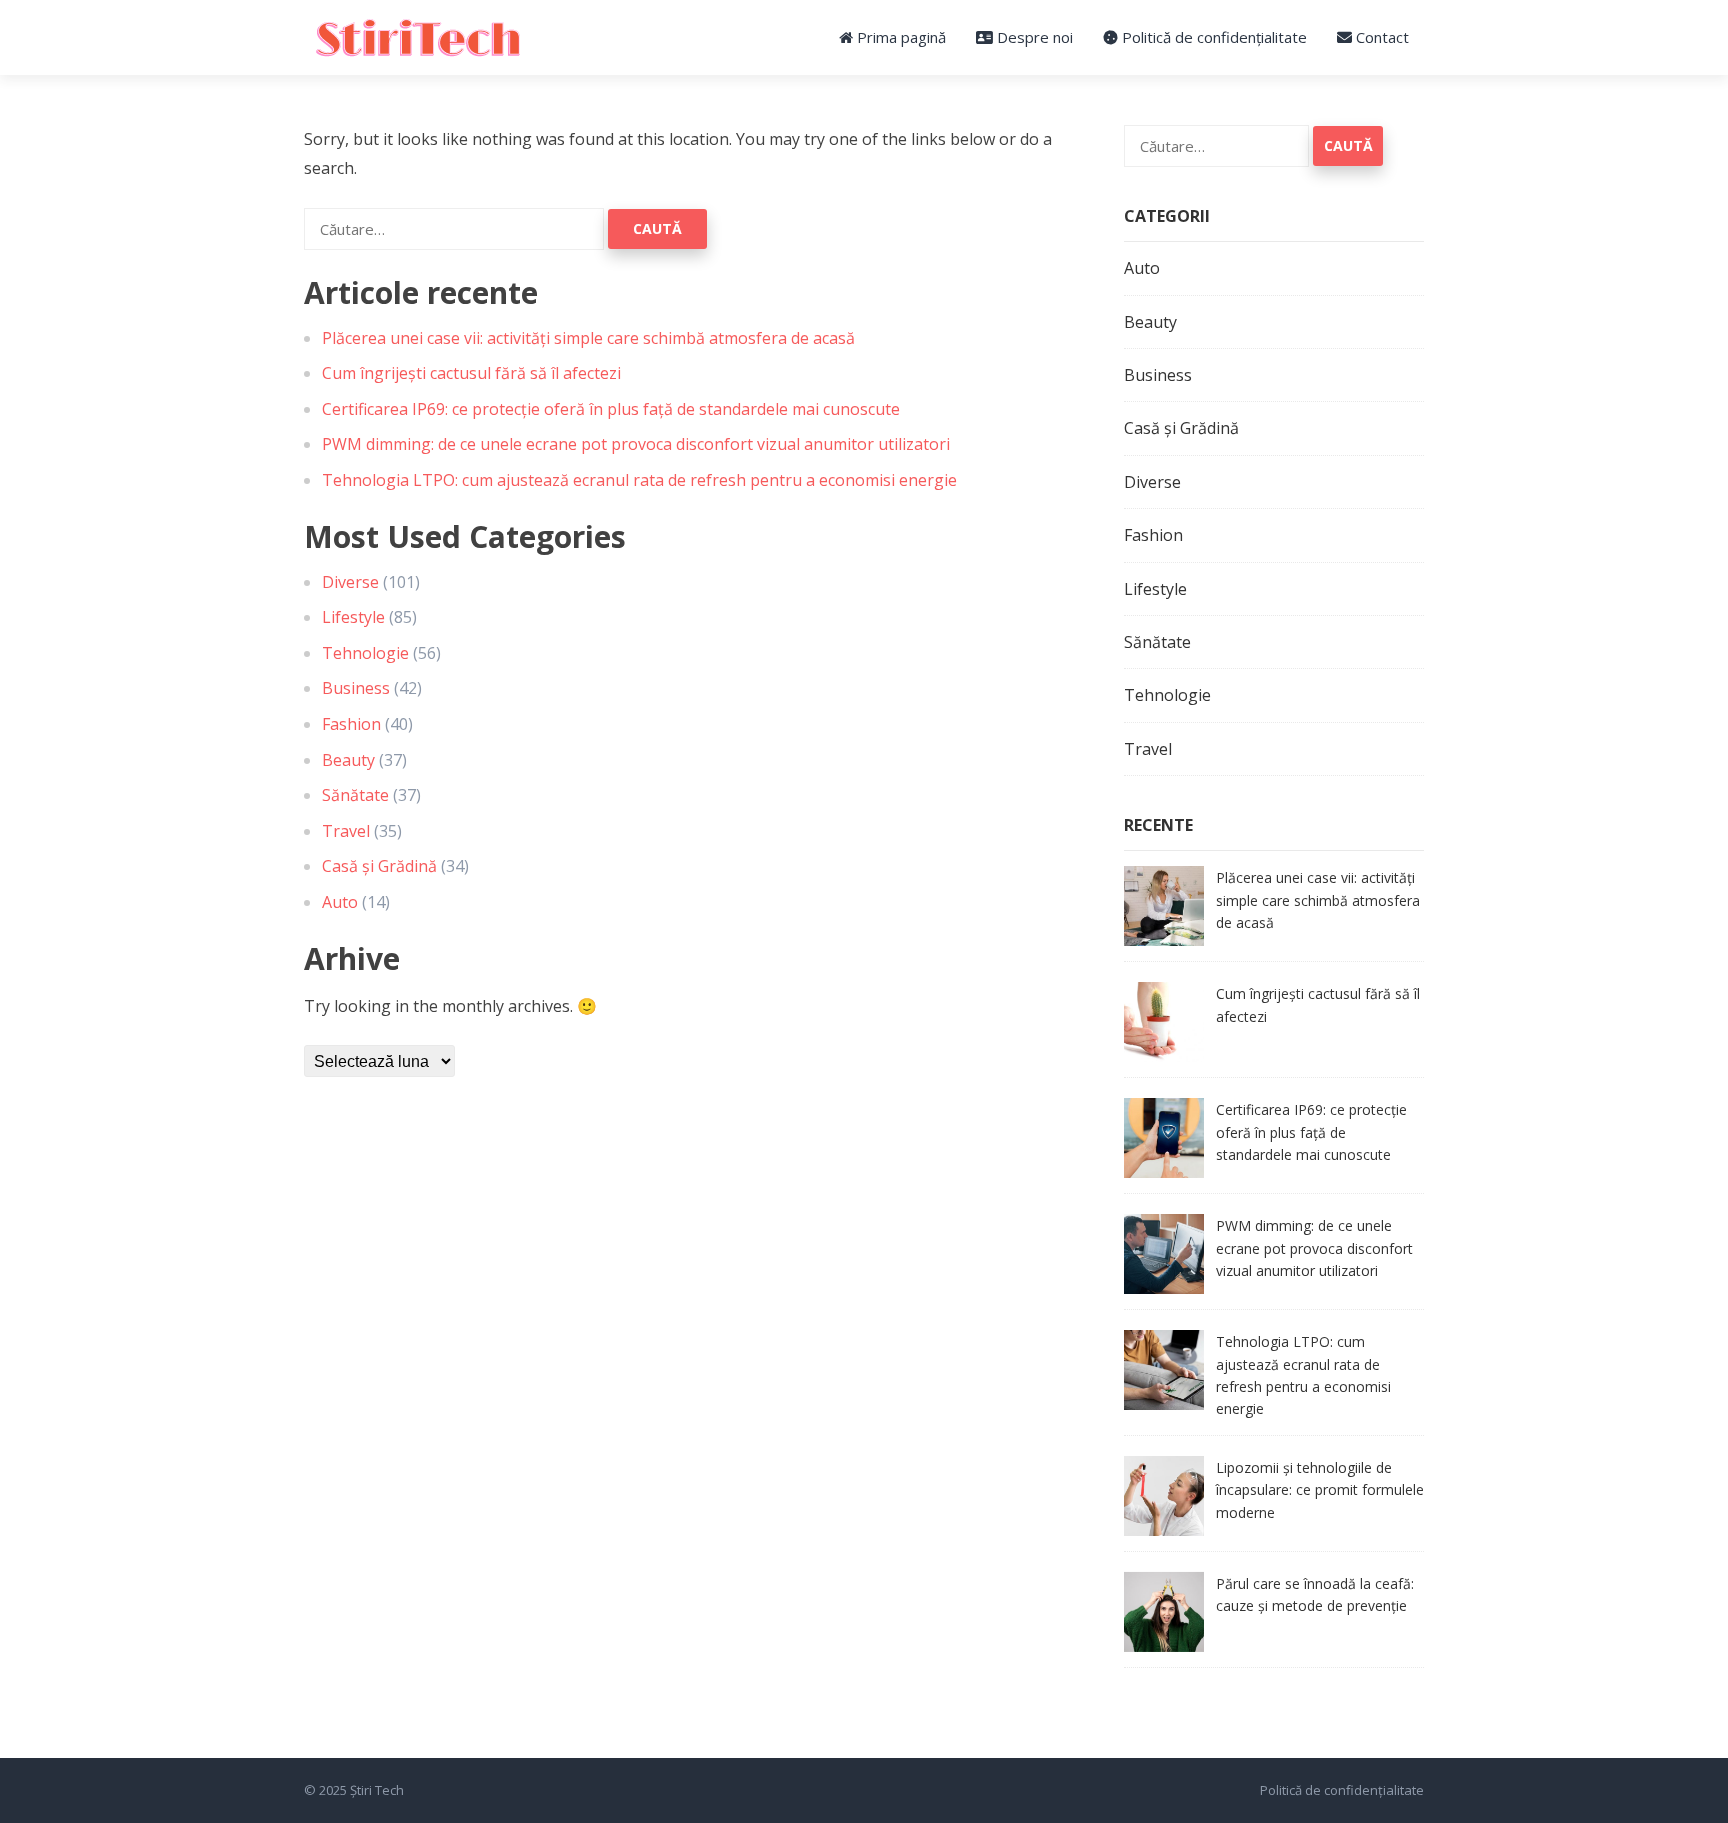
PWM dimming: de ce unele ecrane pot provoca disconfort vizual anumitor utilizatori (636, 444)
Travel (346, 831)
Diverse (350, 582)
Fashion (351, 724)
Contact (1380, 37)
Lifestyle (353, 617)
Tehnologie (365, 653)
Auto (340, 902)
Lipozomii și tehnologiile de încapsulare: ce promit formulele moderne (1320, 1490)
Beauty (348, 760)
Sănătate (355, 795)
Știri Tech (377, 1790)
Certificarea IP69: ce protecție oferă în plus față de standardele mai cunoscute (611, 409)
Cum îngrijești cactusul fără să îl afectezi (471, 373)
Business (356, 688)
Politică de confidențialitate (1212, 37)
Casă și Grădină (379, 866)
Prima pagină (899, 37)
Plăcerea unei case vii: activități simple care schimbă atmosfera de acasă (588, 338)
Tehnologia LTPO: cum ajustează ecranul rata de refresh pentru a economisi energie (639, 480)
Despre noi (1033, 37)
